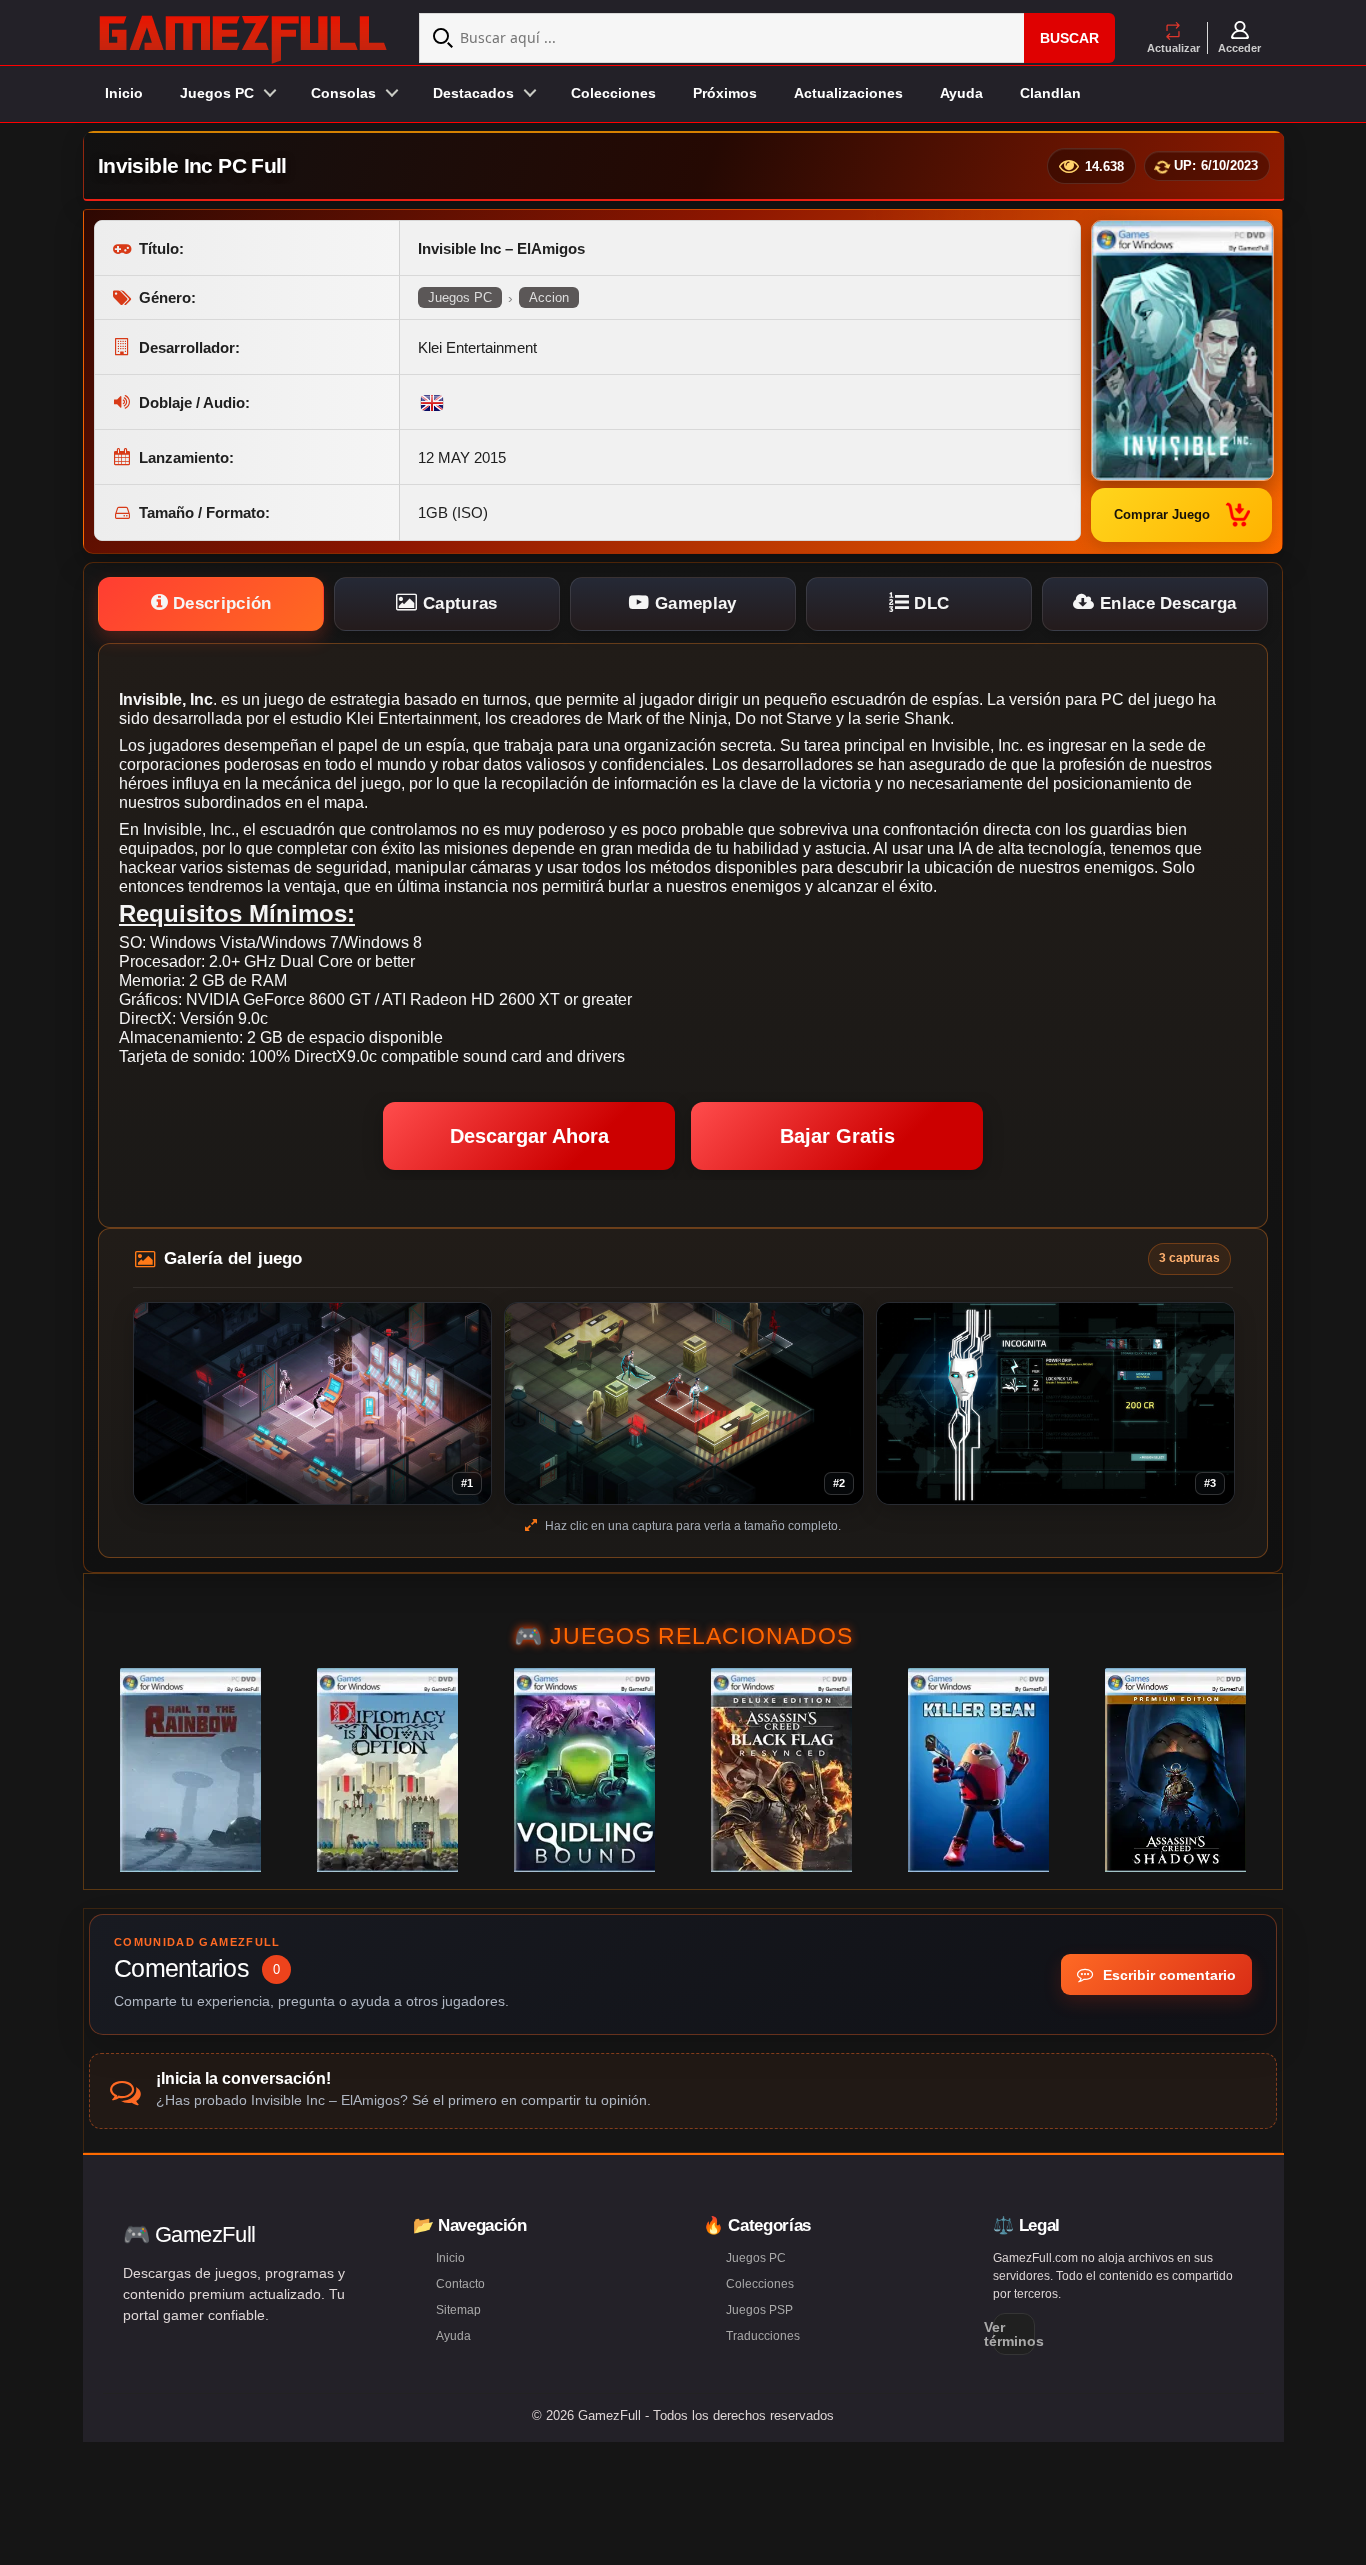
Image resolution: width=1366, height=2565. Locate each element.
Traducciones (763, 2336)
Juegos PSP (759, 2310)
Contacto (460, 2284)
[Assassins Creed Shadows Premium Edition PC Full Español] (1175, 1770)
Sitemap (458, 2310)
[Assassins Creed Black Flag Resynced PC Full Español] (781, 1770)
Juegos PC (460, 297)
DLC (929, 603)
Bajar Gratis (837, 1136)
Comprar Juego (1162, 514)
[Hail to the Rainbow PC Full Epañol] (190, 1770)
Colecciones (613, 93)
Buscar (1069, 38)
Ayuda (961, 93)
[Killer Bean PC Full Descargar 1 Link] (978, 1770)
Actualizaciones (848, 93)
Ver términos (1014, 2334)
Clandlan (1050, 93)
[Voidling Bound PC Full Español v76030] (584, 1770)
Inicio (124, 93)
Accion (549, 297)
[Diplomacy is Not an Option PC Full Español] (387, 1770)
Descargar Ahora (529, 1136)
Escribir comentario (1167, 1975)
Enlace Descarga (1166, 603)
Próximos (725, 93)
